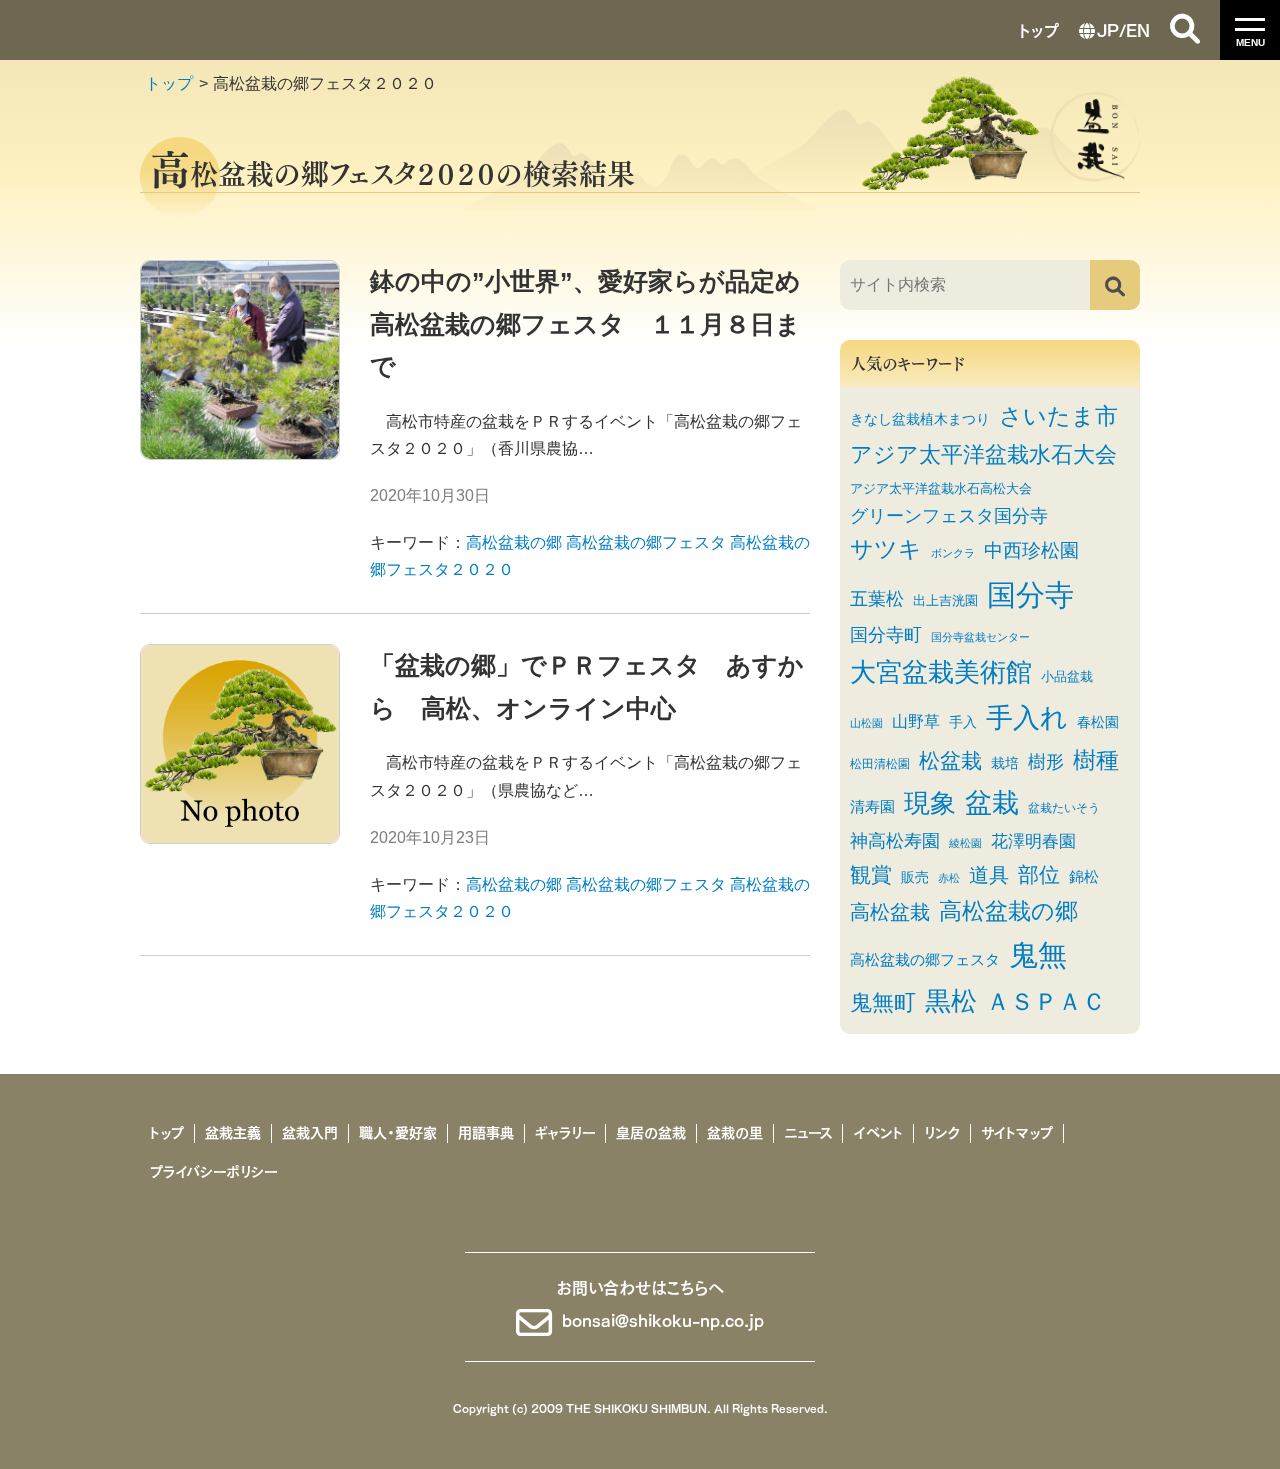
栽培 (1005, 763)
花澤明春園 (1033, 841)
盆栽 (992, 803)
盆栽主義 (233, 1133)
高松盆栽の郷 (514, 542)
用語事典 (486, 1133)
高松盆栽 (890, 912)
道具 (989, 875)
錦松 (1084, 876)
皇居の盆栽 (651, 1133)
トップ (1039, 29)
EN (1138, 29)
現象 (930, 803)
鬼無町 (883, 1003)
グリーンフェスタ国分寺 (949, 516)
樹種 (1096, 760)
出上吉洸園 (945, 600)
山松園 (866, 723)
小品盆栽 (1067, 676)
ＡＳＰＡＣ (1046, 1001)
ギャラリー (565, 1133)
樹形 (1046, 761)
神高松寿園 (895, 841)
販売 (915, 877)
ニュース (808, 1133)
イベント (878, 1133)
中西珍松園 (1031, 550)
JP (1108, 29)
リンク (942, 1133)
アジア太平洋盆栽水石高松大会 (941, 488)
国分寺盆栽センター (980, 637)
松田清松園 (880, 763)
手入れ (1027, 717)
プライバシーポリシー (213, 1172)
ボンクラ (953, 553)
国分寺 (1030, 594)
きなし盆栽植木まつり (920, 419)
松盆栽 (950, 760)
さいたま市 (1058, 416)
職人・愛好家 (398, 1133)
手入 (963, 722)
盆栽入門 (310, 1133)
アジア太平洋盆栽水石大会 (983, 455)
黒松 (951, 1001)
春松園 (1098, 722)
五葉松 (877, 599)
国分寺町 (886, 634)
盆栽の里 (735, 1133)
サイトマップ (1017, 1133)
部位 (1039, 874)
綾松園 (965, 843)
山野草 (916, 721)
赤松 (949, 878)
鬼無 (1038, 955)
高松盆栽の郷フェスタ (646, 542)
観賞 (871, 874)
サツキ (886, 549)
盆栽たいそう (1064, 807)
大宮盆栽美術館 (941, 672)
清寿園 (872, 807)
